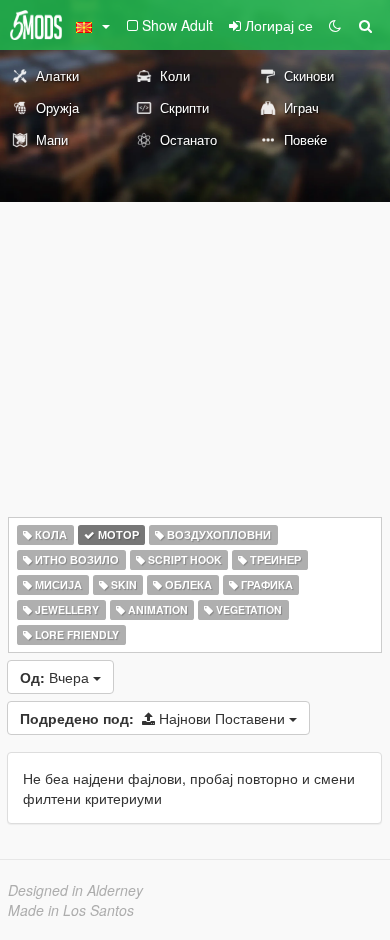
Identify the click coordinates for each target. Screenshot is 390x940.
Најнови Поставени (154, 718)
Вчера (56, 677)
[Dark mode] (335, 25)
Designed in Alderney (75, 890)
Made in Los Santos (71, 910)
